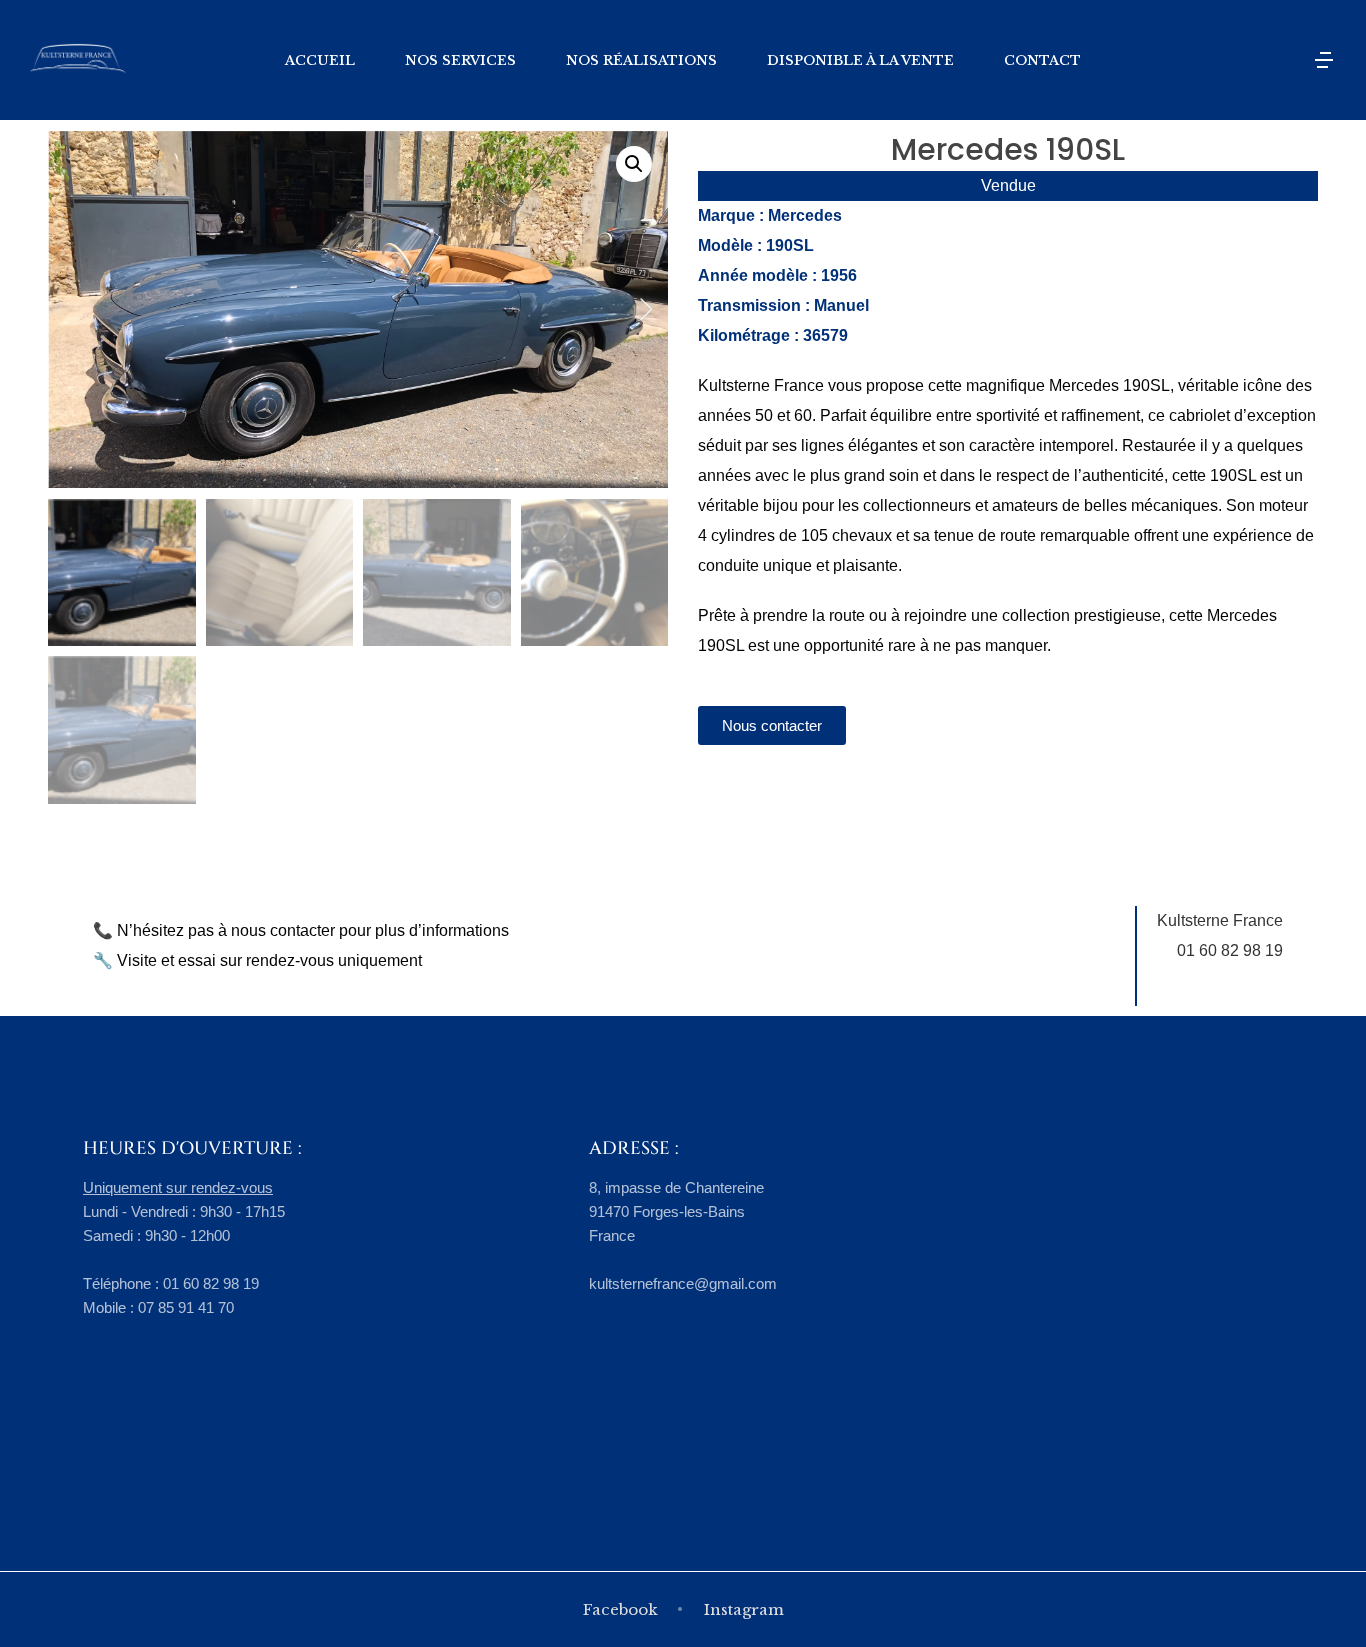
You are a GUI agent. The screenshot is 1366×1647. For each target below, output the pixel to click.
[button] (634, 164)
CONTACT (1042, 60)
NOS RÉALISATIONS (641, 60)
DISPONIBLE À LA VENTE (860, 60)
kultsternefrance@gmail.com (683, 1283)
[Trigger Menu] (1324, 60)
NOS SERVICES (460, 60)
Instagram (744, 1609)
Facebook (620, 1609)
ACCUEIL (320, 60)
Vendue (1008, 185)
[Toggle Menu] (1284, 60)
